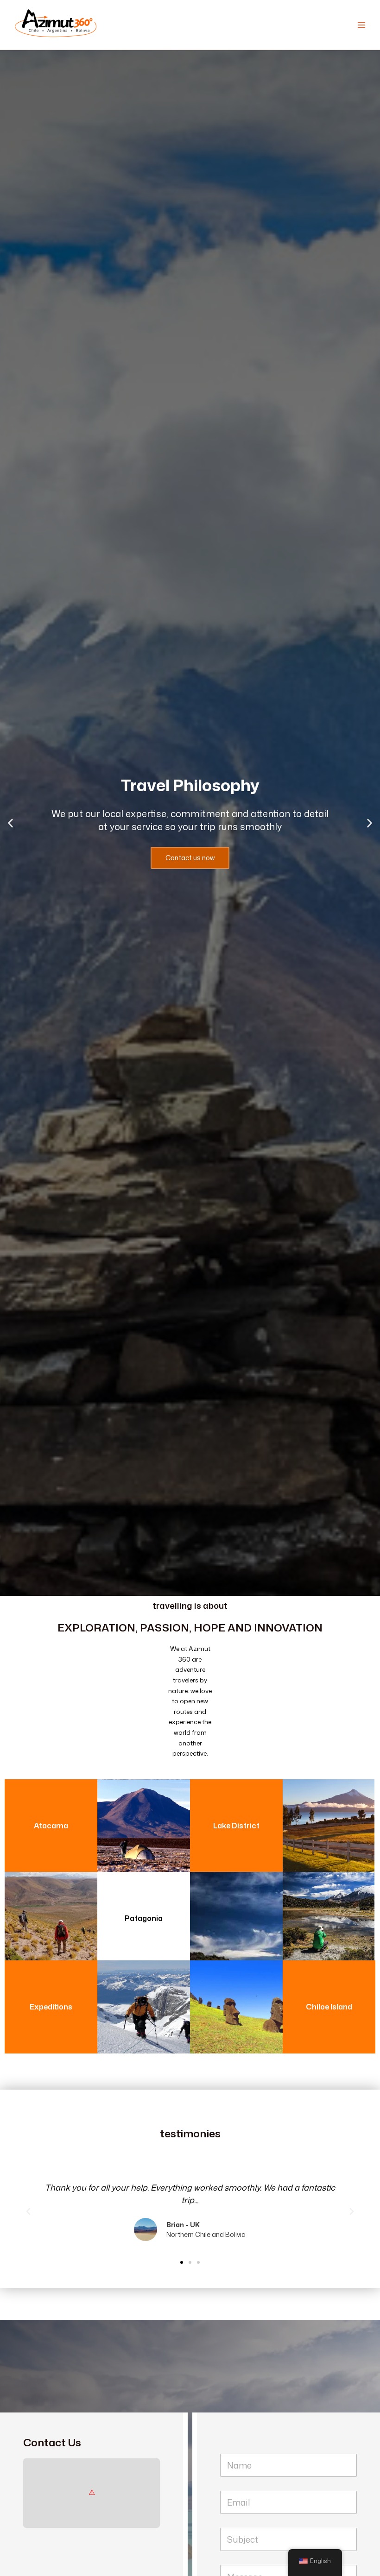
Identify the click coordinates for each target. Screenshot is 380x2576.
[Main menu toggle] (362, 25)
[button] (10, 823)
